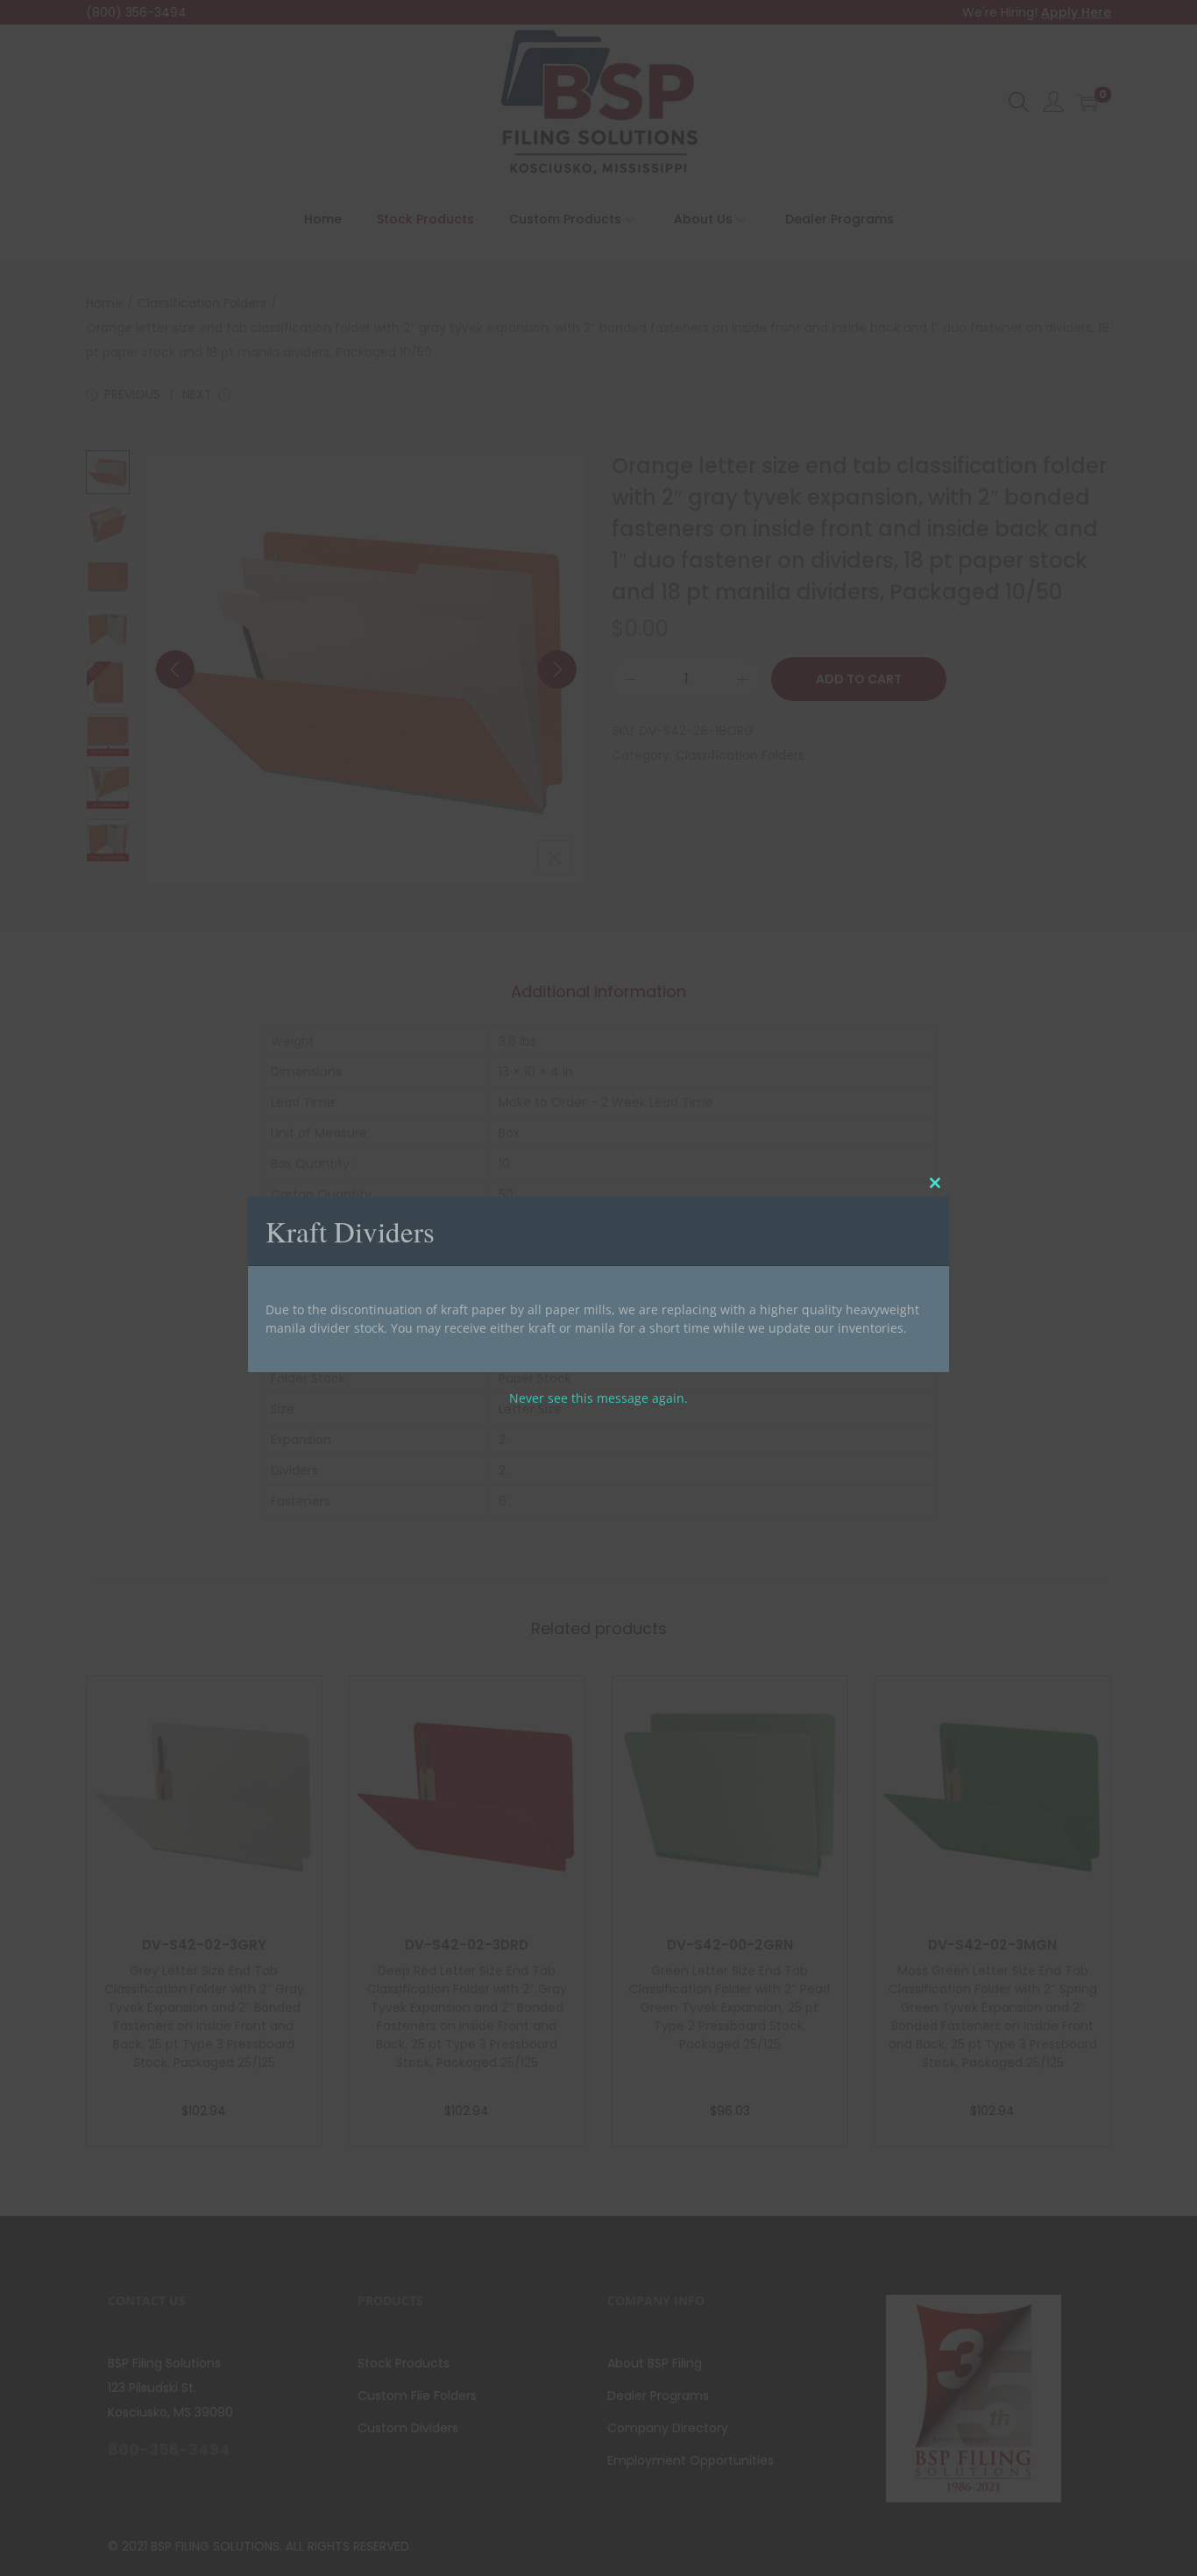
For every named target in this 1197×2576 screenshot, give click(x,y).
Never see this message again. (598, 1398)
